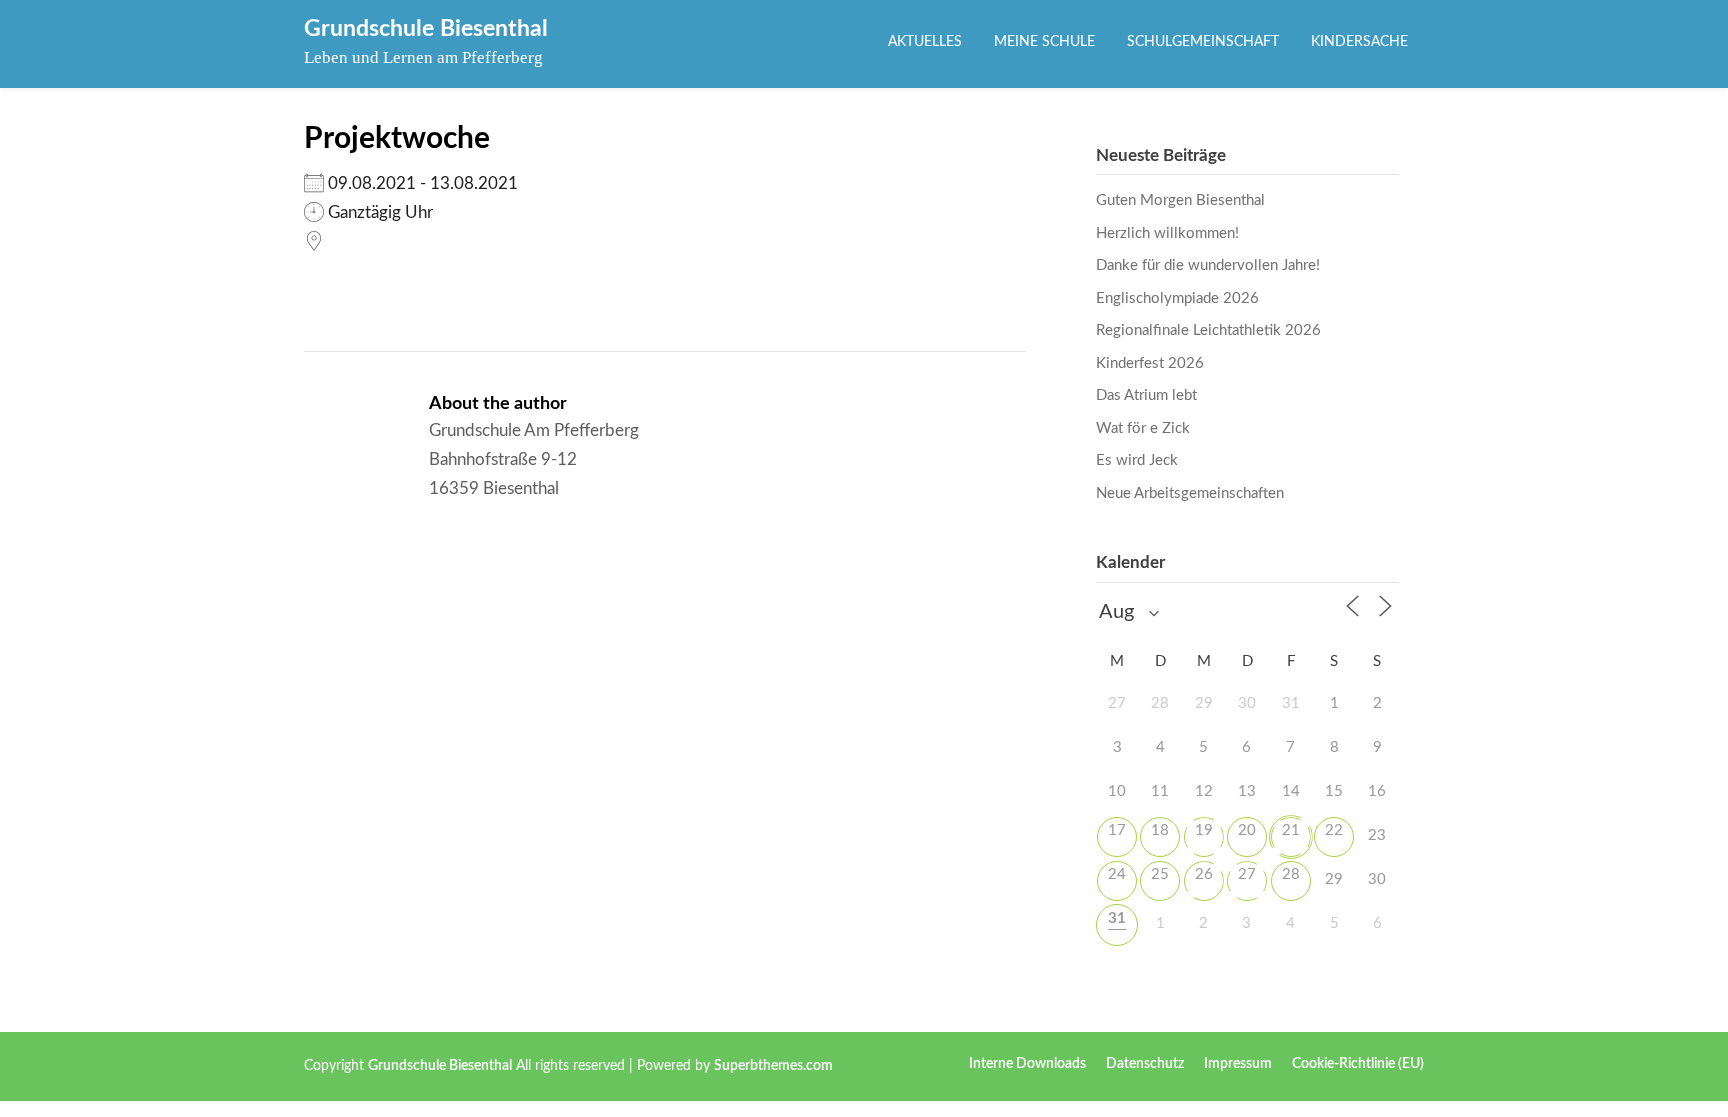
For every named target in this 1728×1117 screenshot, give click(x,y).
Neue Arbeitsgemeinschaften (1190, 493)
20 (1247, 830)
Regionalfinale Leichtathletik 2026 (1208, 330)
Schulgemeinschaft (1203, 42)
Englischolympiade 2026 (1177, 298)
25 (1160, 874)
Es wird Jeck (1137, 460)
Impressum (1238, 1064)
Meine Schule (1044, 42)
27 (1247, 874)
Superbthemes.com (773, 1066)
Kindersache (1359, 42)
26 (1204, 874)
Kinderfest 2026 (1150, 363)
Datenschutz (1145, 1064)
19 (1204, 830)
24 (1117, 874)
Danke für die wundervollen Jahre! (1208, 265)
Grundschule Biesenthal (426, 28)
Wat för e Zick (1143, 428)
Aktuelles (925, 42)
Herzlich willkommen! (1167, 233)
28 (1291, 874)
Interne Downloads (1027, 1064)
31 (1117, 918)
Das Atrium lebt (1146, 395)
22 (1334, 830)
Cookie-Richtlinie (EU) (1358, 1064)
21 (1291, 830)
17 (1117, 830)
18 (1160, 830)
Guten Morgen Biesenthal (1180, 200)
